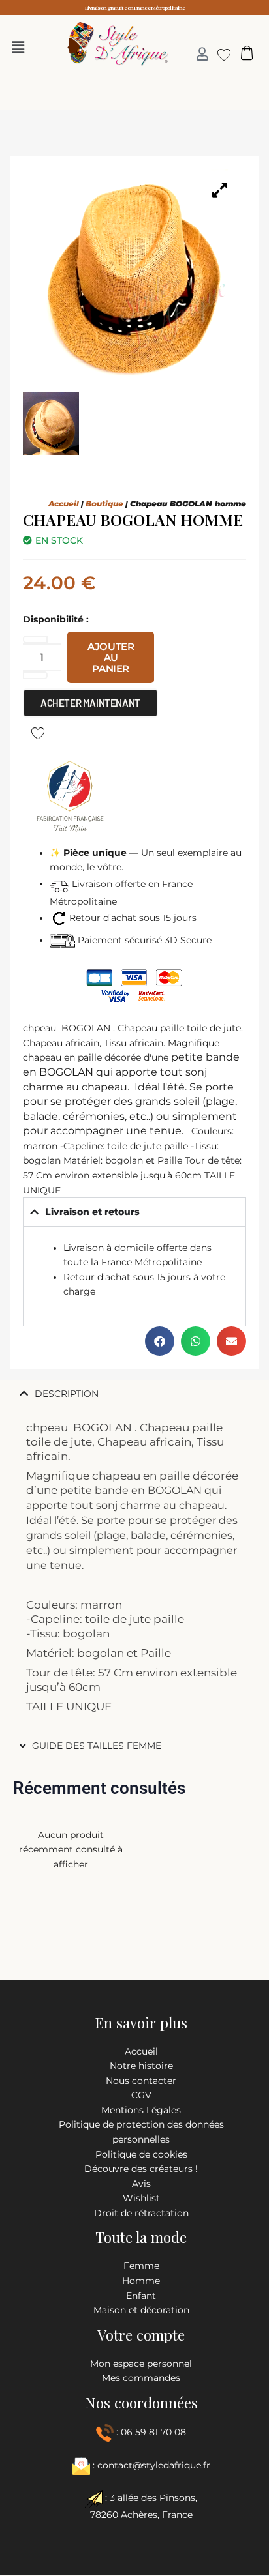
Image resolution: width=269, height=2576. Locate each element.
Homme (141, 2281)
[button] (22, 48)
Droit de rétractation (141, 2213)
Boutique (104, 504)
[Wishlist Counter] (219, 54)
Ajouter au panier (111, 657)
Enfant (141, 2296)
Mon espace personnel (141, 2364)
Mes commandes (141, 2378)
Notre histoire (141, 2066)
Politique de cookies (141, 2154)
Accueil (64, 504)
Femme (141, 2266)
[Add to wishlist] (38, 732)
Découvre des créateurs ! (141, 2169)
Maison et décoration (141, 2310)
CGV (141, 2095)
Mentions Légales (141, 2110)
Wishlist (141, 2198)
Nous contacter (141, 2081)
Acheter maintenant (90, 703)
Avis (141, 2184)
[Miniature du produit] (219, 190)
